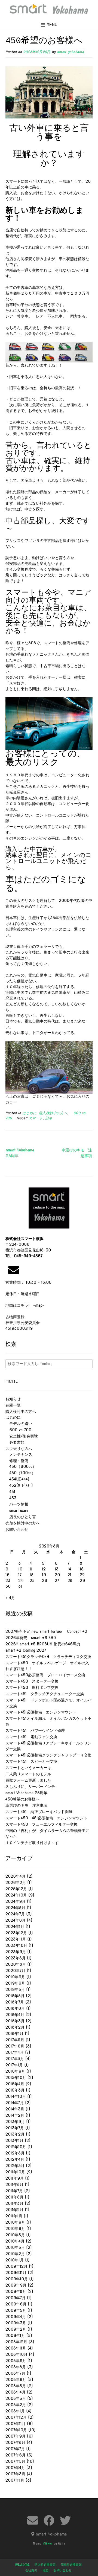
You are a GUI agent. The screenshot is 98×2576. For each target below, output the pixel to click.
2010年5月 (15, 2235)
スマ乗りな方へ (19, 1449)
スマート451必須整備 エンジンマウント (41, 1712)
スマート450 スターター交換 (32, 1681)
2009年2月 (16, 2329)
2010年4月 (15, 2241)
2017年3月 (15, 2059)
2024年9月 (16, 1901)
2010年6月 (15, 2229)
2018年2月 (15, 2027)
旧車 (49, 1118)
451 (10, 1492)
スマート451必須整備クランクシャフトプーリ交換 (48, 1755)
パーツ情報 (17, 1504)
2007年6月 (16, 2455)
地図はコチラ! (25, 1305)
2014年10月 (16, 2096)
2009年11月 (16, 2273)
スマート (36, 1118)
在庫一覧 (13, 1405)
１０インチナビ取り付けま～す (32, 1843)
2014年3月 (15, 2109)
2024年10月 (16, 1895)
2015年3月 (15, 2090)
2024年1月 (15, 1927)
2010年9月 (15, 2222)
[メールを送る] (14, 1270)
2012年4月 (15, 2159)
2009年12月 (16, 2266)
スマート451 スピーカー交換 (31, 1761)
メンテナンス (19, 1454)
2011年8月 (14, 2185)
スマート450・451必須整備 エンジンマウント (46, 1818)
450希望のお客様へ (22, 1799)
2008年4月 (16, 2392)
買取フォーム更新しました (28, 1780)
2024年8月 (15, 1908)
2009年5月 (16, 2310)
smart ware (17, 1511)
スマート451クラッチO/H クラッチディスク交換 (48, 1657)
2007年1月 (15, 2480)
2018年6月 (15, 2008)
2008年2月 (16, 2405)
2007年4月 (15, 2468)
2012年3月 (15, 2166)
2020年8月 (16, 1964)
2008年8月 (16, 2367)
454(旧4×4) (17, 1479)
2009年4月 (16, 2317)
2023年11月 (16, 1939)
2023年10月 (16, 1945)
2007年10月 (16, 2430)
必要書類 (15, 1442)
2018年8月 (15, 1996)
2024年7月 (15, 1914)
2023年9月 (16, 1952)
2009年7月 (16, 2298)
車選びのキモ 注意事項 (77, 1153)
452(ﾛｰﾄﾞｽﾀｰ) (19, 1485)
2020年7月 (15, 1971)
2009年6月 (16, 2304)
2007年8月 (15, 2443)
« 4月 (10, 1598)
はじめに (29, 1113)
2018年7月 (15, 2002)
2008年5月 (16, 2386)
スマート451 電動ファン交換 (31, 1737)
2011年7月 (14, 2191)
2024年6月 (16, 1920)
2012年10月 (16, 2147)
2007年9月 (16, 2436)
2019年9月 (15, 1977)
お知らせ (13, 1399)
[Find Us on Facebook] (49, 2520)
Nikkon (48, 2543)
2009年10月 (17, 2279)
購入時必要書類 (45, 2565)
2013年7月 (15, 2128)
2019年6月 (15, 1983)
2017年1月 (14, 2065)
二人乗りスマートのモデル (28, 1774)
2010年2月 (15, 2254)
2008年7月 (15, 2373)
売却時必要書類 (71, 2565)
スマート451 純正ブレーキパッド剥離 (39, 1812)
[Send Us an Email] (33, 2520)
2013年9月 (15, 2122)
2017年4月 (15, 2052)
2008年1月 (15, 2411)
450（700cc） (20, 1473)
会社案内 (31, 2570)
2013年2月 (15, 2134)
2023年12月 (16, 1933)
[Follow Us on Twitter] (65, 2520)
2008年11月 (16, 2348)
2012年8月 (15, 2153)
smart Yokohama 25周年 (20, 1153)
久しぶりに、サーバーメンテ (30, 1787)
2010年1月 (15, 2260)
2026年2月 (16, 1883)
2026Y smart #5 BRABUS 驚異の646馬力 (43, 1644)
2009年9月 (16, 2285)
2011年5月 (14, 2197)
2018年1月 (14, 2034)
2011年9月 (15, 2178)
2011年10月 (15, 2172)
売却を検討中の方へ (23, 1523)
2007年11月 (16, 2424)
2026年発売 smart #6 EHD (31, 1638)
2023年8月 (16, 1958)
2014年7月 (15, 2103)
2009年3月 (16, 2323)
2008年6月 (16, 2380)
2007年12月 (16, 2417)
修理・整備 (17, 1461)
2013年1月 (14, 2141)
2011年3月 (14, 2203)
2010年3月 (15, 2247)
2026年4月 (16, 1876)
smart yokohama (70, 52)
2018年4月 (15, 2015)
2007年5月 (15, 2461)
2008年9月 (16, 2361)
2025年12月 (16, 1889)
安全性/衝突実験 (22, 1436)
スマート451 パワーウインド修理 (35, 1730)
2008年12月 (16, 2342)
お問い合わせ (17, 1529)
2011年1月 (14, 2216)
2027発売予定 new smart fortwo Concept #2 (46, 1631)
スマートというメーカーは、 (30, 1768)
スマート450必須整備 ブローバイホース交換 (45, 1675)
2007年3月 (15, 2474)
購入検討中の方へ (53, 1113)
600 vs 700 (18, 1430)
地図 (45, 2570)
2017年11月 (15, 2040)
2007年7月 (15, 2449)
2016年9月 (15, 2071)
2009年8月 (16, 2292)
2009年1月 (15, 2336)
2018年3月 (15, 2021)
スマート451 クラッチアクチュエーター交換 (45, 1694)
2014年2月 (15, 2115)
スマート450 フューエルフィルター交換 (42, 1824)
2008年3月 (16, 2398)
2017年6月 (15, 2046)
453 (11, 1498)
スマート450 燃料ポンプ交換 (32, 1688)
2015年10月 (16, 2078)
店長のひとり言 (21, 1517)
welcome (22, 2565)
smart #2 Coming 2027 (26, 1650)
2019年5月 (15, 1990)
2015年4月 (15, 2084)
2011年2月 (14, 2210)
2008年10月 (16, 2354)
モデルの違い (19, 1424)
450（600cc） (21, 1466)
